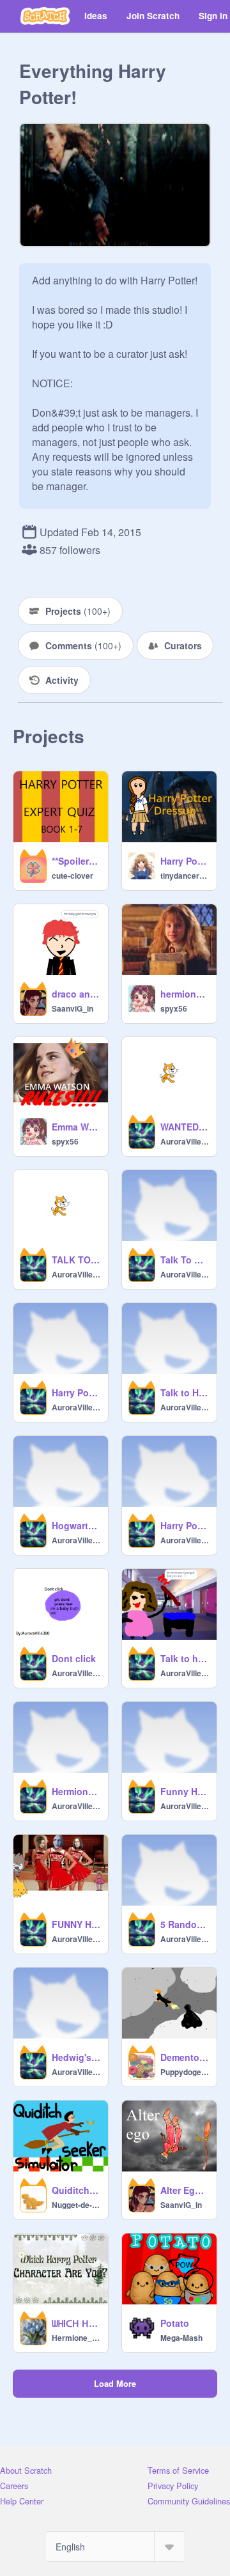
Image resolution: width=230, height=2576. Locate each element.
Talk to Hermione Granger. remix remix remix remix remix (185, 1392)
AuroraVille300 (185, 1141)
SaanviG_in (73, 1008)
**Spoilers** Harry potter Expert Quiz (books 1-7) (76, 861)
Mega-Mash (181, 2338)
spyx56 (174, 1008)
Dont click (74, 1658)
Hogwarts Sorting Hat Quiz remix (76, 1525)
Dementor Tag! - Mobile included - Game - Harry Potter (185, 2057)
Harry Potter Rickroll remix (185, 1525)
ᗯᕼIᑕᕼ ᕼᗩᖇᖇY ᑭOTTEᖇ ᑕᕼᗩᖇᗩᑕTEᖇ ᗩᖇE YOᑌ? (76, 2323)
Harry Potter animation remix (76, 1392)
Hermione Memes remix (76, 1791)
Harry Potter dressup (185, 861)
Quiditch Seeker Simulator (76, 2190)
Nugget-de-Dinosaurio (76, 2205)
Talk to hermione (185, 1658)
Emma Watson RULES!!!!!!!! (76, 1127)
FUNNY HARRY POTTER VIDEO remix (76, 1924)
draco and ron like (76, 994)
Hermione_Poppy (76, 2338)
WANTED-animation (185, 1127)
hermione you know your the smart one (185, 994)
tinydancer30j (185, 875)
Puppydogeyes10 (185, 2072)
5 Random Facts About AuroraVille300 (185, 1924)
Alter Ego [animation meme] (185, 2190)
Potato (175, 2323)
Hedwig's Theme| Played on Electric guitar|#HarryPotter (76, 2057)
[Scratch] (45, 16)
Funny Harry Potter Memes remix (185, 1791)
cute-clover (73, 875)
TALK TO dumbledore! (76, 1260)
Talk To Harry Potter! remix (185, 1260)
